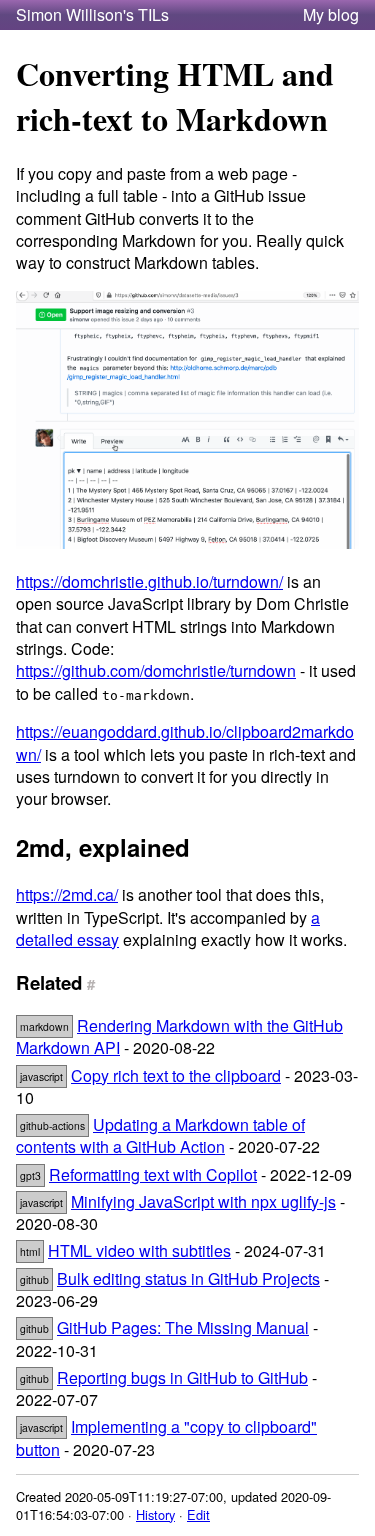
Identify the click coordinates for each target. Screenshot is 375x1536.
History (155, 1514)
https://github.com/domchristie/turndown (156, 670)
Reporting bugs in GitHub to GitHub (182, 1377)
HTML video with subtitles (139, 1250)
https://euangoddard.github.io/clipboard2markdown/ (185, 742)
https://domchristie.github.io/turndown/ (149, 581)
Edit (198, 1514)
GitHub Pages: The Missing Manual (183, 1327)
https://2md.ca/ (67, 894)
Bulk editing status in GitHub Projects (188, 1278)
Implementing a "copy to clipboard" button (166, 1437)
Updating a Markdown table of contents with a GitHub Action (160, 1135)
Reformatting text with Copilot (153, 1174)
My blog (331, 15)
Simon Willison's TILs (92, 15)
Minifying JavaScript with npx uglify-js (203, 1201)
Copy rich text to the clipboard (176, 1075)
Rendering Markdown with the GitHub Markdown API (179, 1036)
